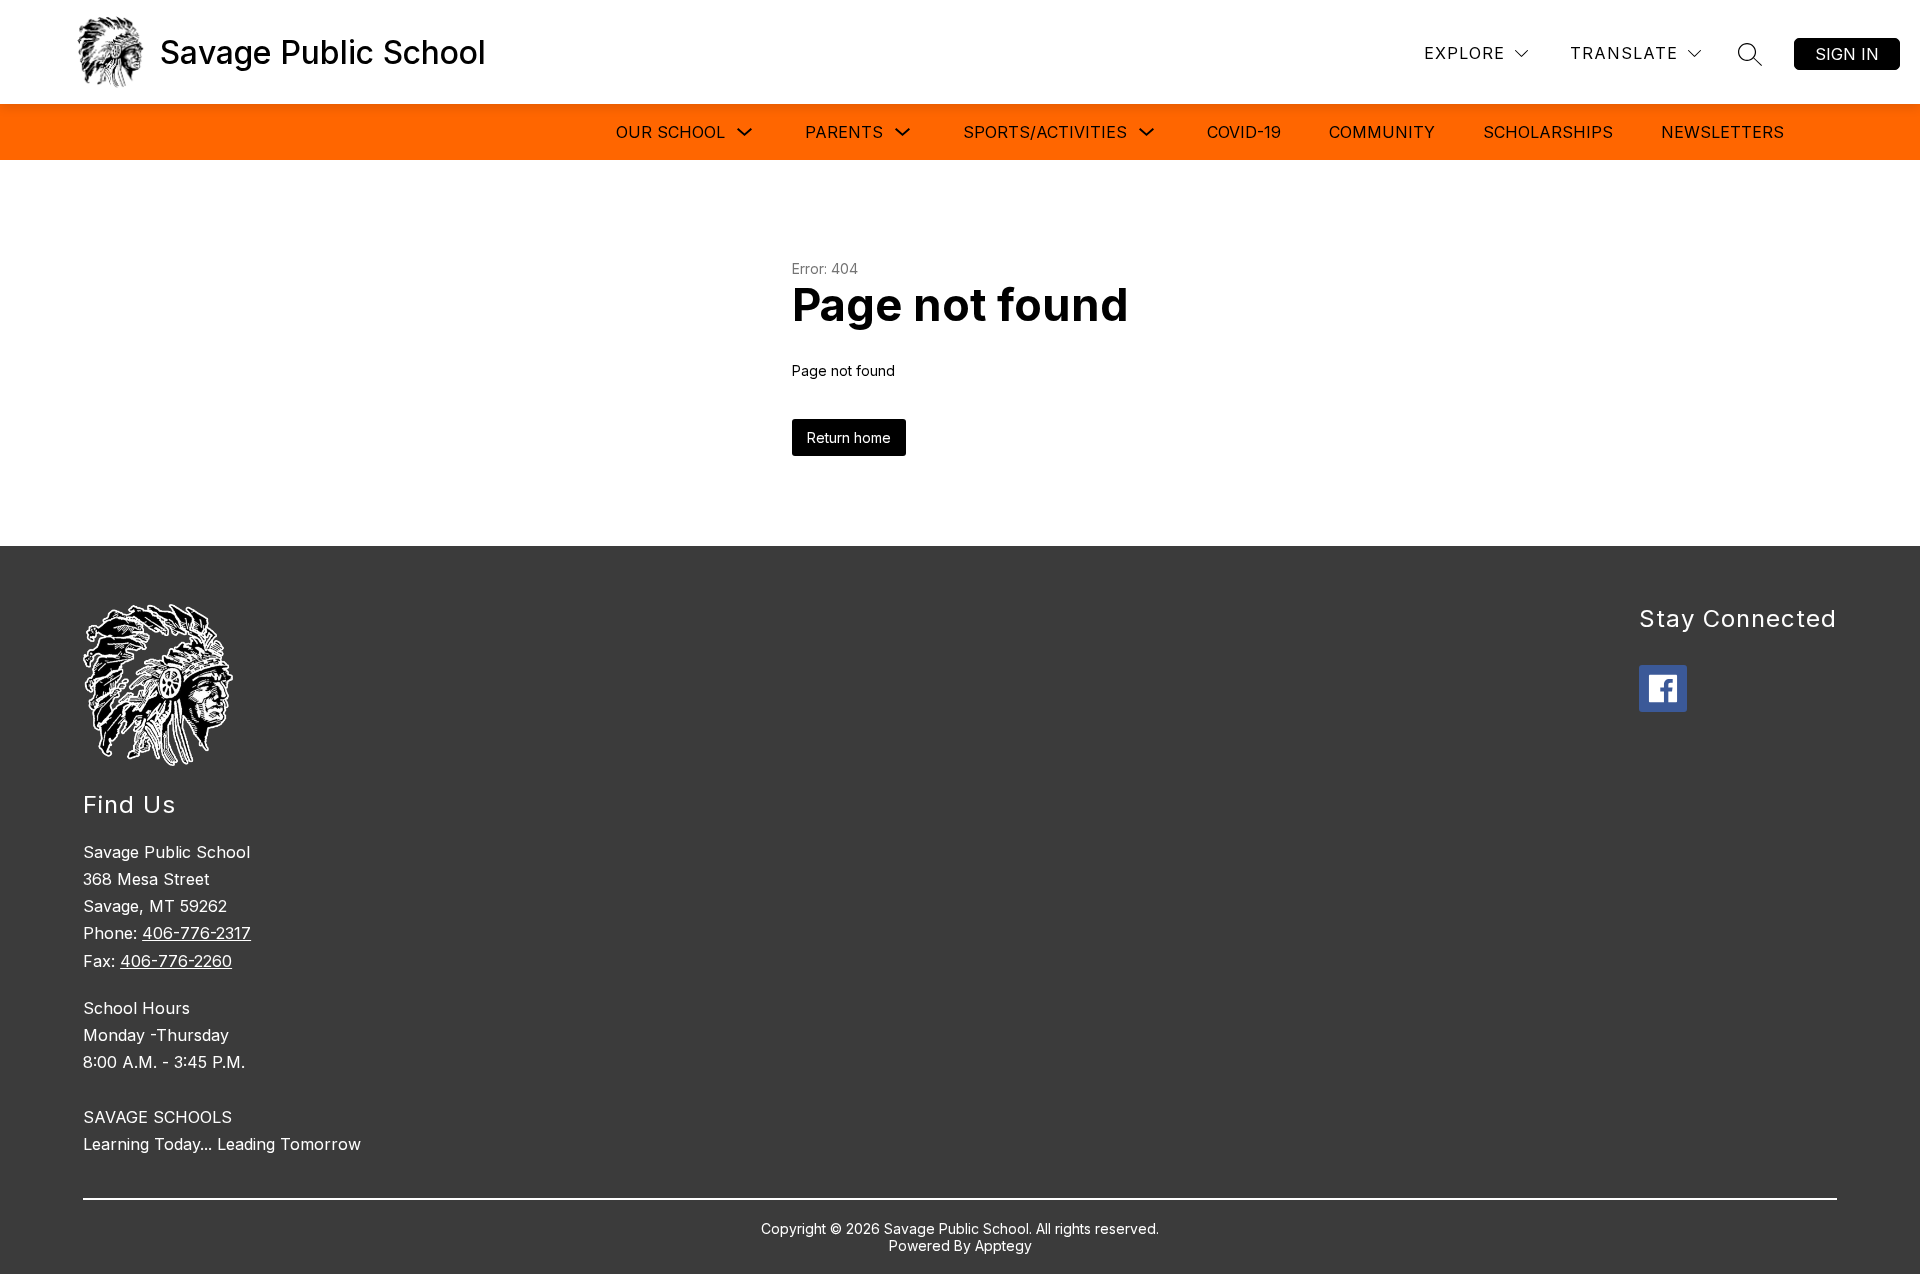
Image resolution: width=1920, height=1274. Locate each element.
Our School (670, 132)
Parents (844, 132)
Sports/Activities (1045, 132)
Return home (849, 437)
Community (1382, 132)
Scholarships (1548, 132)
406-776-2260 (176, 961)
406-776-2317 (196, 933)
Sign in (1847, 54)
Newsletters (1722, 132)
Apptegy (1003, 1245)
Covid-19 (1244, 132)
